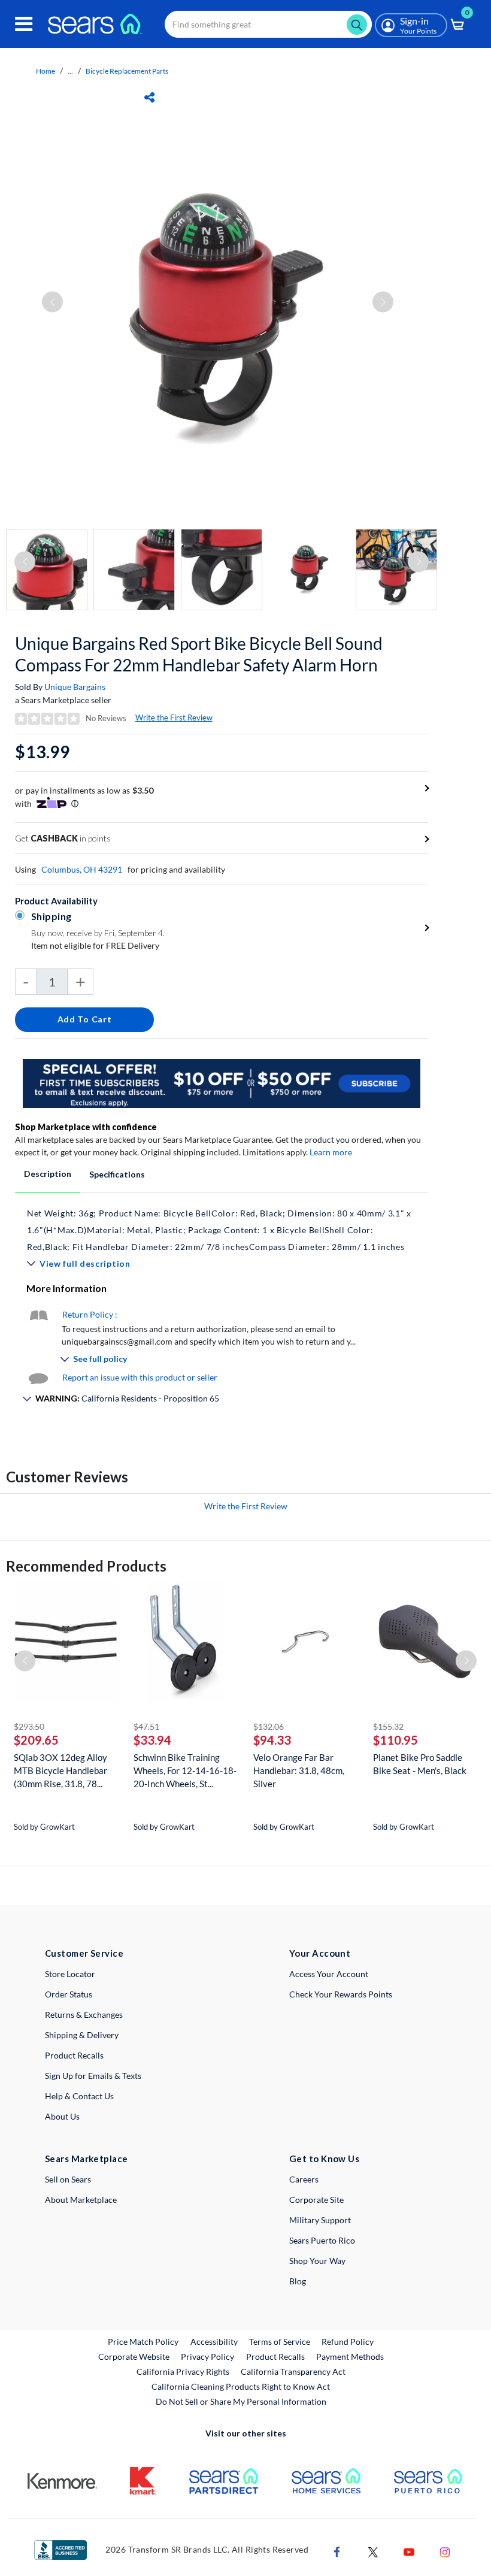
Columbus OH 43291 (82, 869)
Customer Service (84, 1953)
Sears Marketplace (87, 2159)
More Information (66, 1288)
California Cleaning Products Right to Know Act (241, 2386)
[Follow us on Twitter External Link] (373, 2551)
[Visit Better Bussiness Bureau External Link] (60, 2549)
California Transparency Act (293, 2371)
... (70, 71)
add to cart (85, 1019)
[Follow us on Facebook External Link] (337, 2551)
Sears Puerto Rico (322, 2240)
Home (46, 71)
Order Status (69, 1994)
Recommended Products (86, 1566)
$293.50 (29, 1726)
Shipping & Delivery (82, 2035)
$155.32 (388, 1726)
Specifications (117, 1174)
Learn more (331, 1152)
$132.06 (269, 1726)
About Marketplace (81, 2200)
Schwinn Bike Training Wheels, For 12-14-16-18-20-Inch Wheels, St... (185, 1770)
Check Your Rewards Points (341, 1994)
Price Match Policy (143, 2342)
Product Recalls (74, 2055)
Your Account (320, 1953)
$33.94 (152, 1740)
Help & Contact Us (79, 2096)
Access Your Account (329, 1974)
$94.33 (272, 1740)
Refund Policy (348, 2342)
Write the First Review (174, 718)
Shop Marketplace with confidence (86, 1127)
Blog (298, 2281)
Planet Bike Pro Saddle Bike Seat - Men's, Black (420, 1764)
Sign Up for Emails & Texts (93, 2076)
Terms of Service (280, 2342)
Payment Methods (350, 2356)
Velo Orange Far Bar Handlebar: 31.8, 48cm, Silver (299, 1770)
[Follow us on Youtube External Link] (409, 2551)
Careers (304, 2179)
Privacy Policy (207, 2356)
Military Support (320, 2220)
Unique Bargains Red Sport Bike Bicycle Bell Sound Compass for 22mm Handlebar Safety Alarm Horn (199, 654)
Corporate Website (134, 2356)
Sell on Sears (68, 2179)
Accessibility (214, 2342)
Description (48, 1174)
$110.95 (395, 1740)
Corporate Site (316, 2200)
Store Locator (70, 1974)
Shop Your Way (317, 2261)
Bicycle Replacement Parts (127, 71)
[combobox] (268, 24)
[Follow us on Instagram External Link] (445, 2551)
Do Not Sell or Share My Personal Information (241, 2401)
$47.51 (146, 1726)
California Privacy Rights (183, 2371)
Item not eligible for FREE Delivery (95, 945)
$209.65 (36, 1740)
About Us (62, 2116)
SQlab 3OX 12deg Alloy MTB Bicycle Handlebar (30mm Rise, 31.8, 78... (60, 1770)
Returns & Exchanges (84, 2015)
